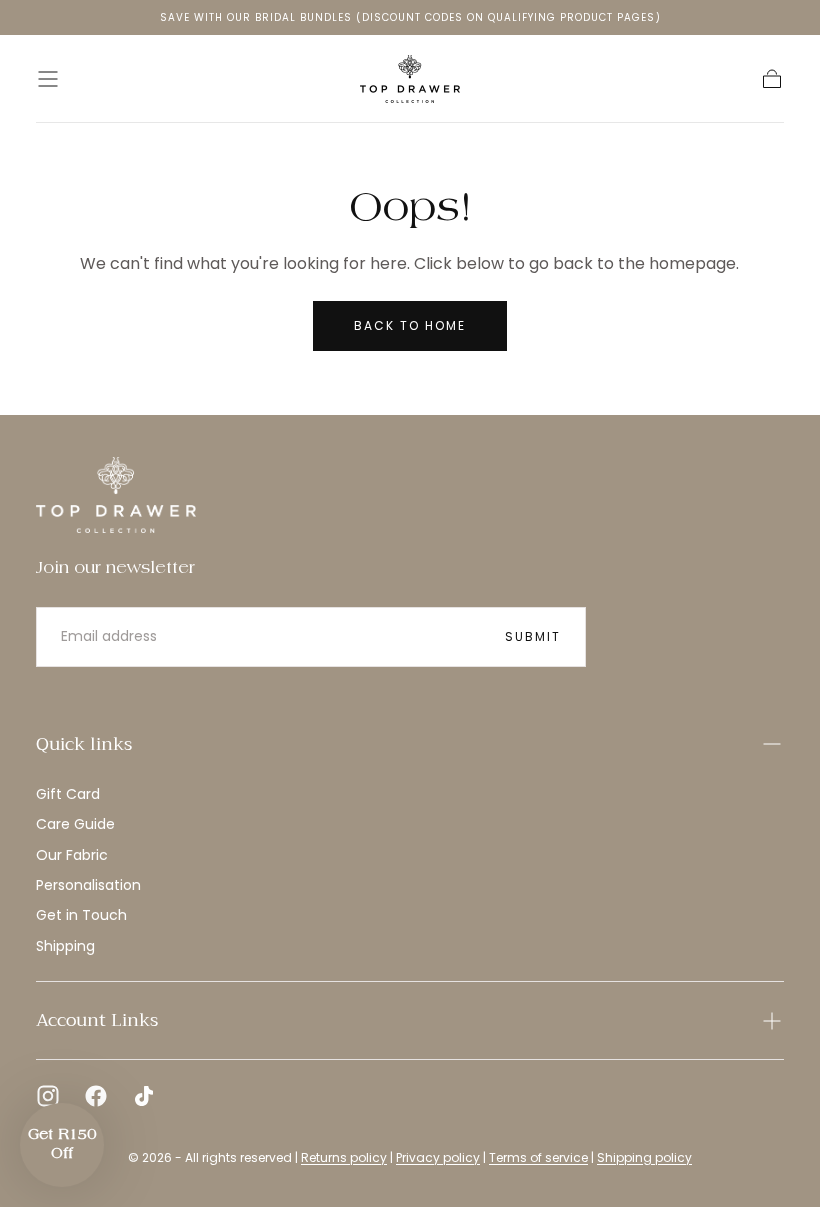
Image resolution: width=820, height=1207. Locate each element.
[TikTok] (144, 1096)
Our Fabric (72, 855)
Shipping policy (644, 1157)
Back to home (410, 325)
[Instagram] (48, 1096)
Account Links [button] (97, 1020)
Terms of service (538, 1157)
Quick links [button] (84, 744)
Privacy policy (438, 1157)
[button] (48, 79)
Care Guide (75, 824)
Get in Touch (81, 915)
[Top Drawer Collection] (116, 495)
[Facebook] (96, 1096)
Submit (533, 636)
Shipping (65, 946)
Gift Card (68, 794)
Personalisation (88, 885)
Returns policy (344, 1157)
